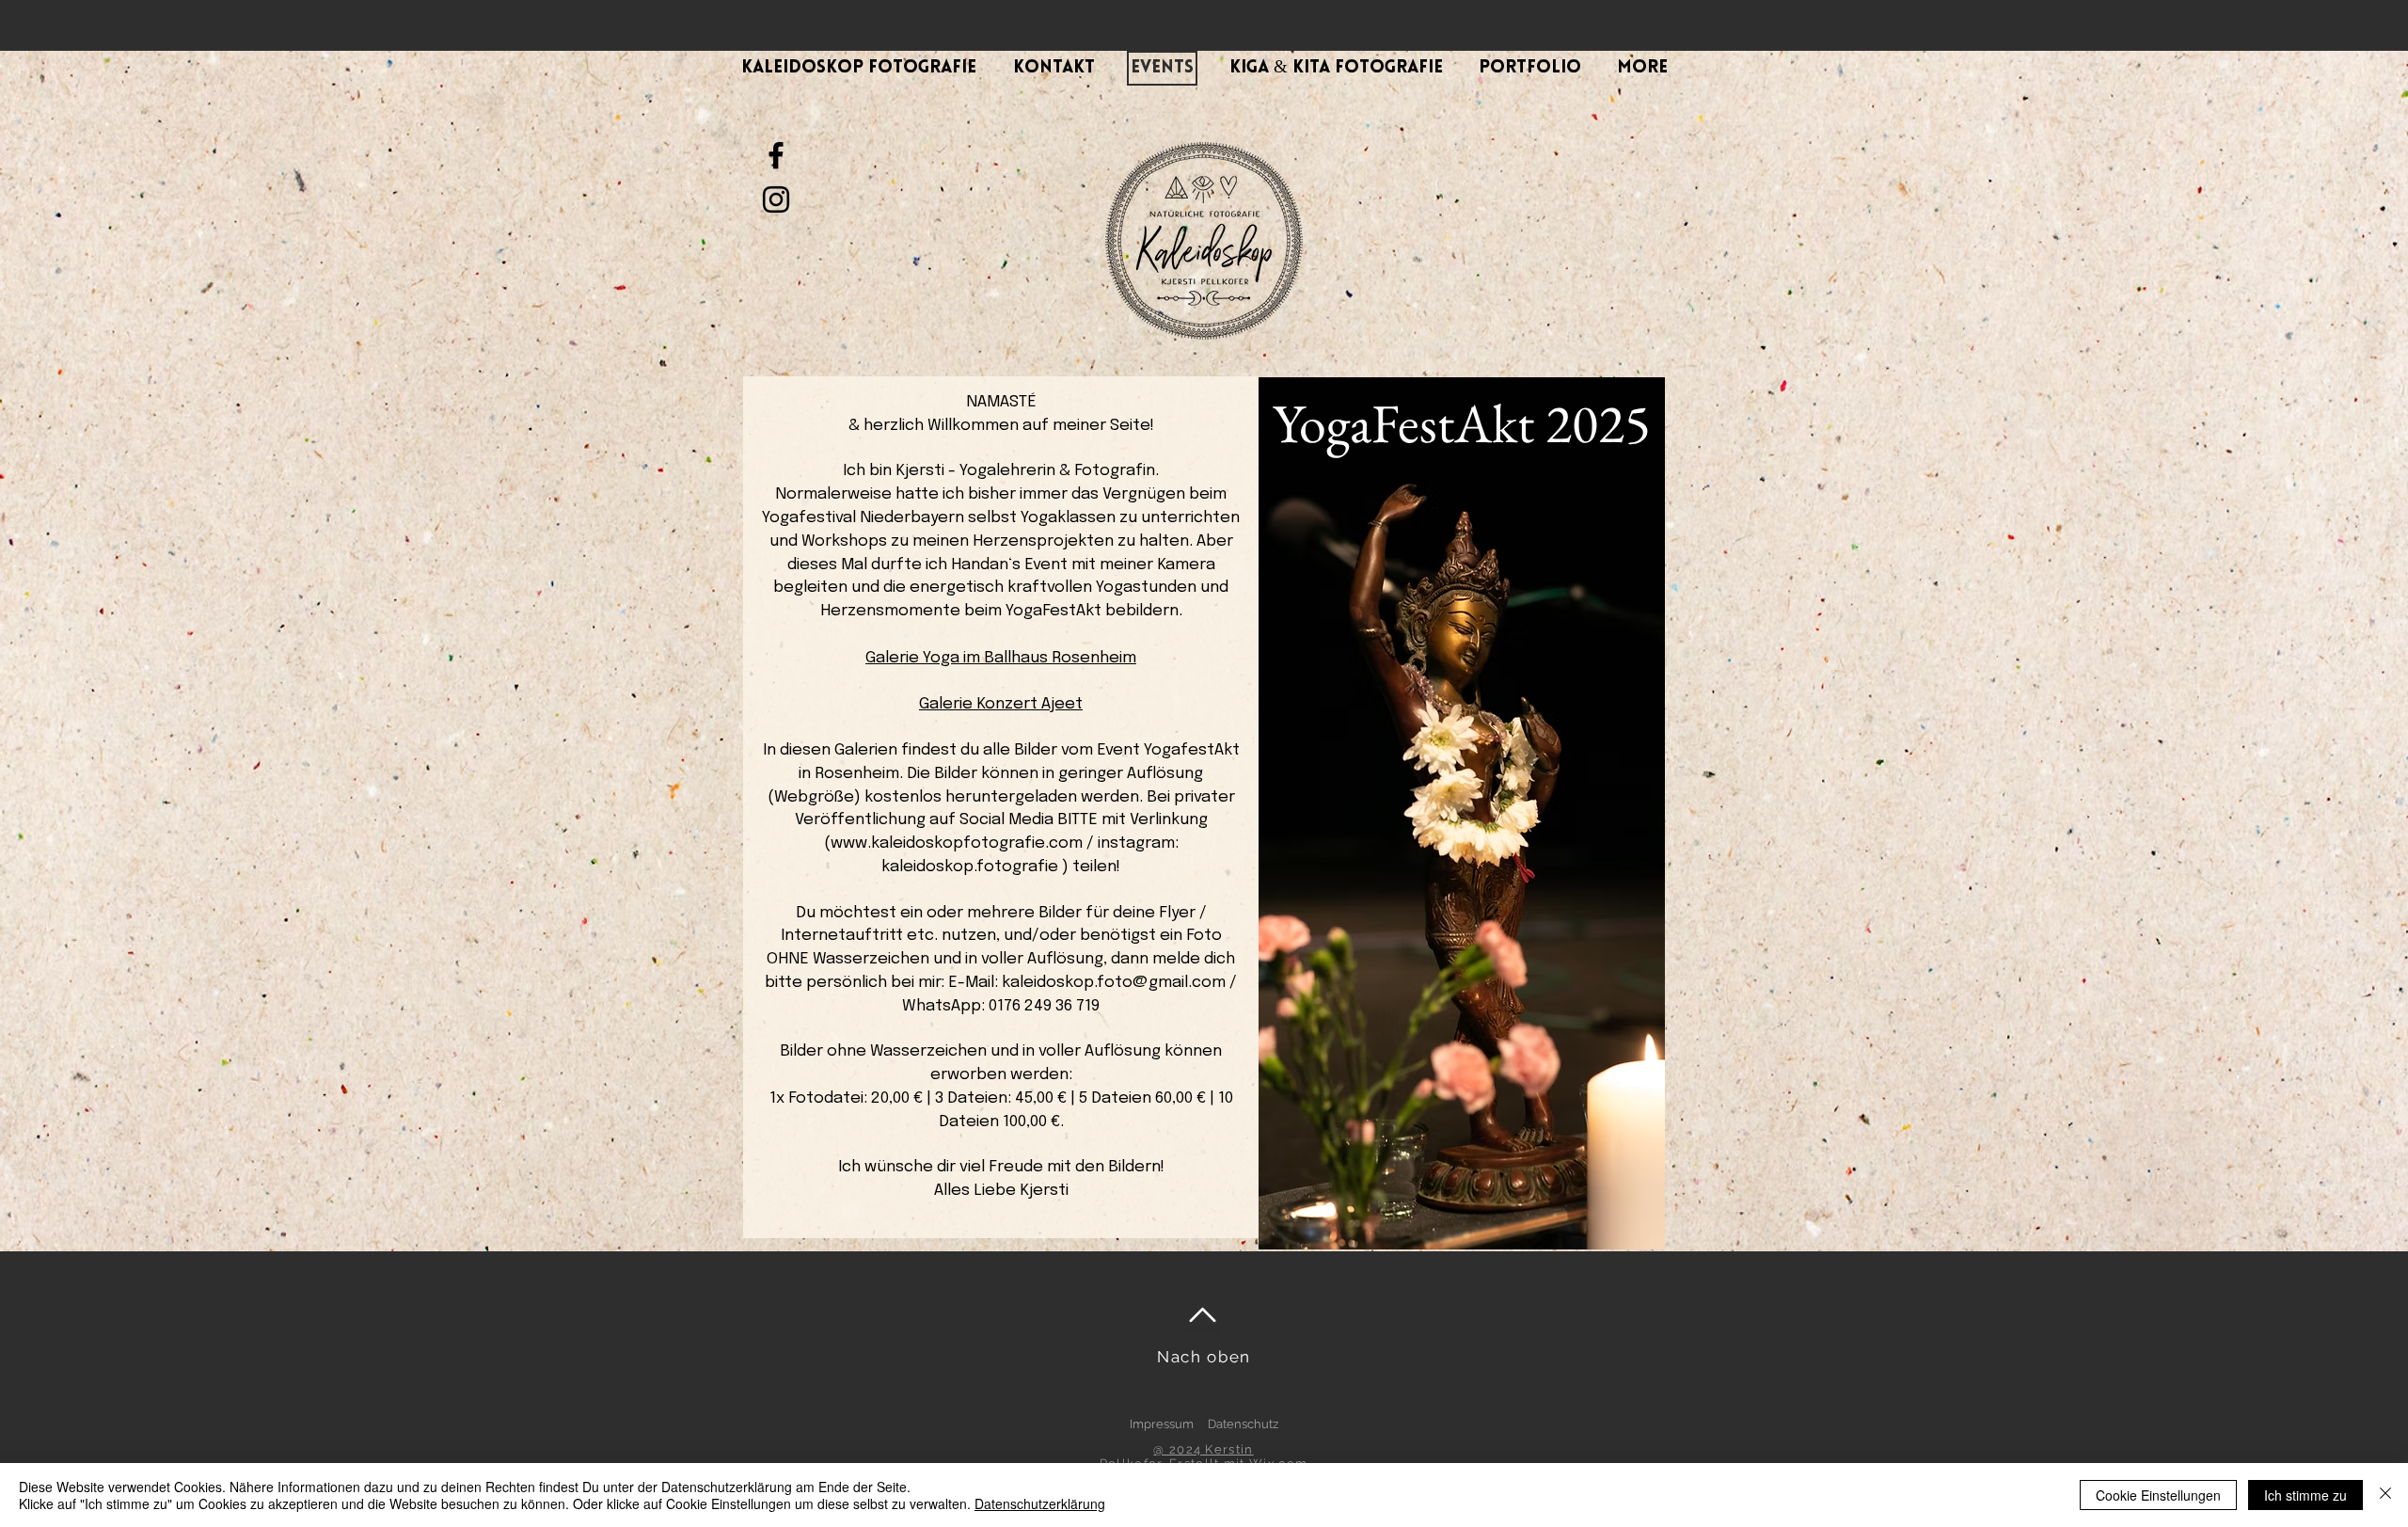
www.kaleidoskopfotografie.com (957, 843)
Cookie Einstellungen (2158, 1495)
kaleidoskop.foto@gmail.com (1114, 983)
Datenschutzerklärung (1040, 1503)
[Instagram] (776, 199)
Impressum (1162, 1424)
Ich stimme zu (2305, 1495)
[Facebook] (776, 155)
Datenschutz (1243, 1424)
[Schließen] (2385, 1495)
